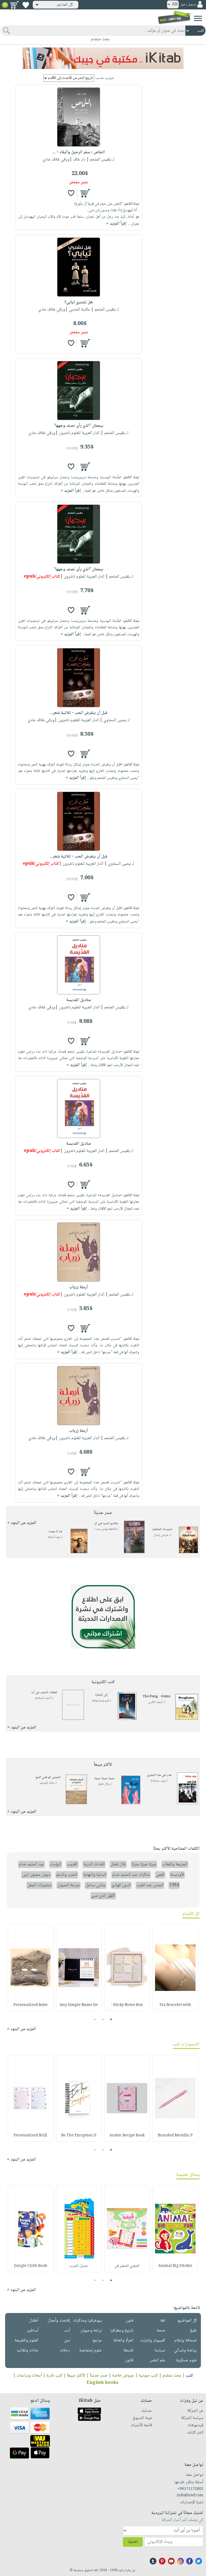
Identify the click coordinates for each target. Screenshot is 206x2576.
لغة (163, 2321)
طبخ (193, 2331)
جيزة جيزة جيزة (104, 1778)
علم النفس (157, 2360)
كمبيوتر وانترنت (153, 2340)
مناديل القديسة (79, 1000)
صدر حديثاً (99, 2376)
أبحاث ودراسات (29, 2376)
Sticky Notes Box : (127, 2005)
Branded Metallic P (175, 2136)
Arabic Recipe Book (127, 2136)
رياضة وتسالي (185, 2350)
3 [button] (95, 2019)
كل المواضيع (187, 2321)
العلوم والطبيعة (26, 2340)
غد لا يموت (55, 1532)
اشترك (133, 2542)
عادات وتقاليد (27, 2350)
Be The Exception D (79, 2136)
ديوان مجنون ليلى (36, 1875)
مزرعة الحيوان (69, 1885)
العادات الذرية (94, 1864)
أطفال (34, 2321)
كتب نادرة (54, 2376)
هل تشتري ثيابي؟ (79, 302)
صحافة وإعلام (186, 2340)
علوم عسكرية (186, 2360)
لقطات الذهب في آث (44, 1693)
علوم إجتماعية (90, 2350)
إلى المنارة (101, 1695)
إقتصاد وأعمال (59, 2321)
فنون (129, 2321)
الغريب (72, 1864)
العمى (160, 1875)
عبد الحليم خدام (31, 1864)
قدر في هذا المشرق (159, 1775)
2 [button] (103, 2019)
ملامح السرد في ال (106, 1524)
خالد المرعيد (47, 1783)
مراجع (97, 2340)
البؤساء (56, 1864)
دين (67, 2340)
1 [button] (111, 2019)
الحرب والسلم (67, 1875)
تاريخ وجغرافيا (122, 2331)
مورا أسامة (54, 1537)
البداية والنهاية (95, 1875)
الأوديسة (177, 1875)
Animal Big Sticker (175, 2266)
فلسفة (128, 2350)
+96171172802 (190, 2489)
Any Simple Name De (79, 2005)
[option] (175, 1968)
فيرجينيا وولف (100, 1701)
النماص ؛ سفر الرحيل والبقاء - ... (79, 152)
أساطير (33, 2331)
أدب (67, 2331)
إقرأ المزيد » (116, 224)
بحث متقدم (172, 2376)
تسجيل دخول (188, 5)
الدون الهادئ (121, 1885)
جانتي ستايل (96, 1885)
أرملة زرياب (78, 1287)
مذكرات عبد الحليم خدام (131, 1875)
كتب (190, 2376)
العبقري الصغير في (127, 2266)
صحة (161, 2331)
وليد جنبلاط (158, 1781)
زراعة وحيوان (91, 2331)
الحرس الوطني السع (48, 1777)
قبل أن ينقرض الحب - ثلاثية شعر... (78, 713)
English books (102, 2383)
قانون (129, 2360)
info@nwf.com (190, 2495)
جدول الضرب (79, 2266)
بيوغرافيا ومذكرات (87, 2321)
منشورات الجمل (39, 1885)
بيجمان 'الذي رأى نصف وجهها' (79, 426)
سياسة (160, 2350)
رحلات (65, 2350)
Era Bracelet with (175, 2005)
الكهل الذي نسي (103, 1896)
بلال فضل (103, 1784)
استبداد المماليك (162, 1529)
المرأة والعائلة (123, 2340)
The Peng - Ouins (157, 1697)
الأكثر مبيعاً (76, 2376)
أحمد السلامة (43, 1698)
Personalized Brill (30, 2136)
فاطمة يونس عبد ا (105, 1529)
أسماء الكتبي (155, 1702)
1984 (174, 1885)
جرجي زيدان (161, 1535)
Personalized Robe (31, 2005)
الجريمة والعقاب (175, 1864)
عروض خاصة (123, 2376)
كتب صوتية (148, 2376)
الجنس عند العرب (150, 1885)
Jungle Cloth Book (31, 2266)
